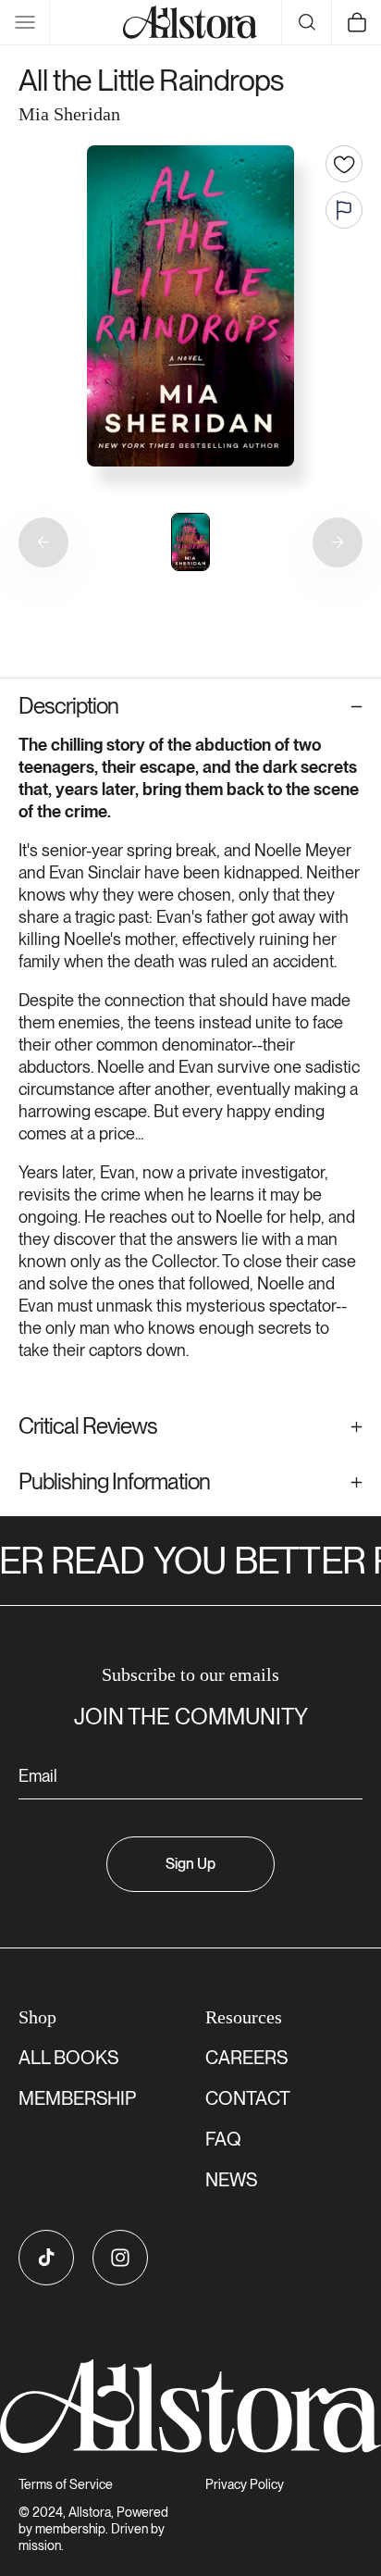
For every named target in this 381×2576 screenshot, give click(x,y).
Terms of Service (66, 2484)
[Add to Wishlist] (344, 164)
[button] (25, 22)
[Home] (190, 22)
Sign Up (190, 1864)
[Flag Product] (344, 210)
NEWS (231, 2180)
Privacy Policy (245, 2484)
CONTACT (248, 2098)
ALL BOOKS (68, 2058)
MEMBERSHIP (77, 2098)
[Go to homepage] (190, 2407)
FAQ (223, 2139)
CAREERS (246, 2058)
